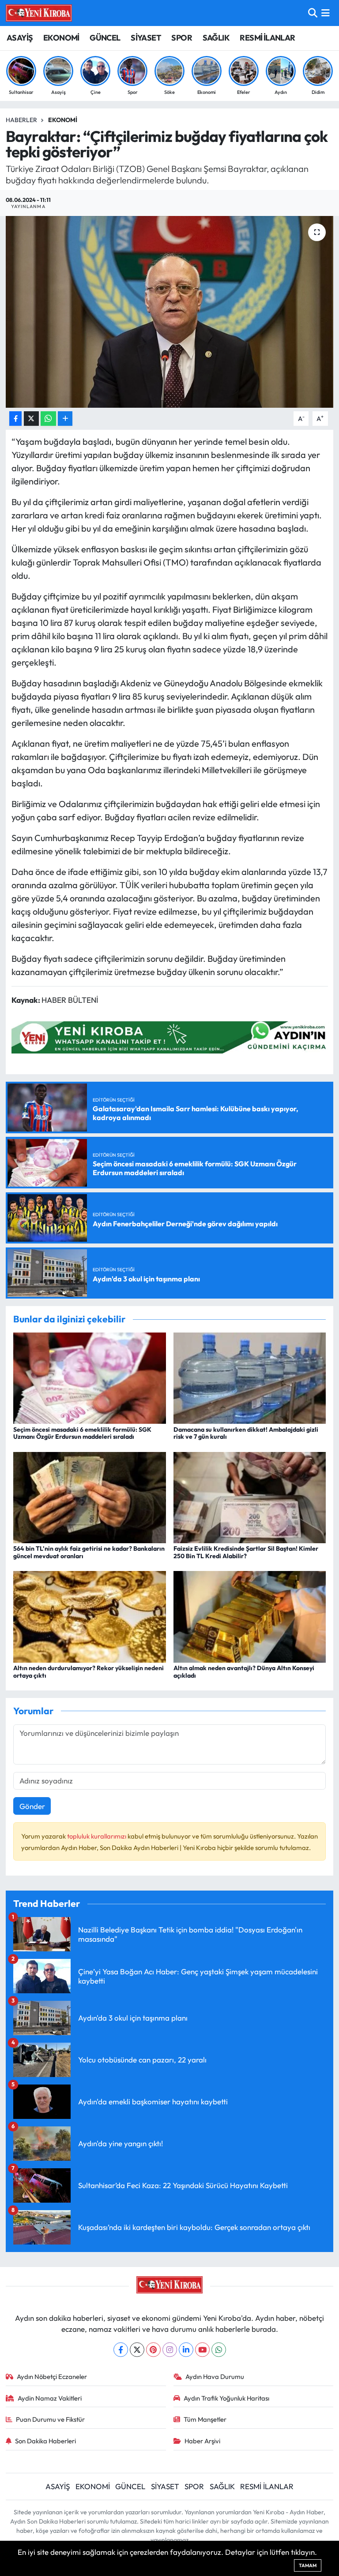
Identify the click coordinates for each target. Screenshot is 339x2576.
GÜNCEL (105, 38)
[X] (137, 2350)
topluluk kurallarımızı (97, 1836)
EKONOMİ (61, 38)
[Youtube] (202, 2350)
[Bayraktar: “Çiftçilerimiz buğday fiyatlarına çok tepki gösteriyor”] (170, 312)
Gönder (32, 1806)
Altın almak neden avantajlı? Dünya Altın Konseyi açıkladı (244, 1672)
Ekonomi (63, 120)
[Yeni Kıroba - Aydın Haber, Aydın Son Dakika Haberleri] (39, 13)
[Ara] (313, 13)
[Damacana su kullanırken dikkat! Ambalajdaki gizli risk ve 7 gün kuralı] (250, 1377)
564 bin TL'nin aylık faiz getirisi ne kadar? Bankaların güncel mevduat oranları (89, 1552)
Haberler (21, 120)
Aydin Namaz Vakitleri (50, 2398)
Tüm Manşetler (205, 2419)
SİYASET (146, 38)
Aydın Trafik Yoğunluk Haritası (226, 2398)
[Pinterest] (153, 2350)
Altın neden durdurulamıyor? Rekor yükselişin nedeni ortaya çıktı (89, 1672)
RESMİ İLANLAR (267, 38)
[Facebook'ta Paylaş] (15, 419)
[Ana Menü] (326, 13)
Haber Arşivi (202, 2441)
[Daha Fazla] (65, 419)
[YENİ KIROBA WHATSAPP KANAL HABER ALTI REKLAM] (172, 1037)
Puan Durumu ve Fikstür (50, 2419)
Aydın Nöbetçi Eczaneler (52, 2377)
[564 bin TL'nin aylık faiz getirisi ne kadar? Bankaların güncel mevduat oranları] (90, 1496)
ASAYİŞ (20, 38)
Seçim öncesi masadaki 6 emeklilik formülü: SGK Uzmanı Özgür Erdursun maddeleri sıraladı (82, 1433)
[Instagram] (170, 2350)
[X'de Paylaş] (31, 419)
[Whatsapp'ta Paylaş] (48, 419)
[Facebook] (121, 2350)
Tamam (308, 2565)
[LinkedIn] (186, 2350)
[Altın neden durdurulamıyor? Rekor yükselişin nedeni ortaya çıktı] (90, 1616)
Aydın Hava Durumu (215, 2377)
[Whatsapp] (219, 2350)
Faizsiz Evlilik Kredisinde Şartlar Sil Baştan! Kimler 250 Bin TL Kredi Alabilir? (246, 1552)
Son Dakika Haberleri (45, 2441)
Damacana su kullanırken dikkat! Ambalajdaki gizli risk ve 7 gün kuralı (246, 1433)
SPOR (182, 38)
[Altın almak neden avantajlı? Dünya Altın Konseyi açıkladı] (250, 1616)
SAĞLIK (216, 38)
